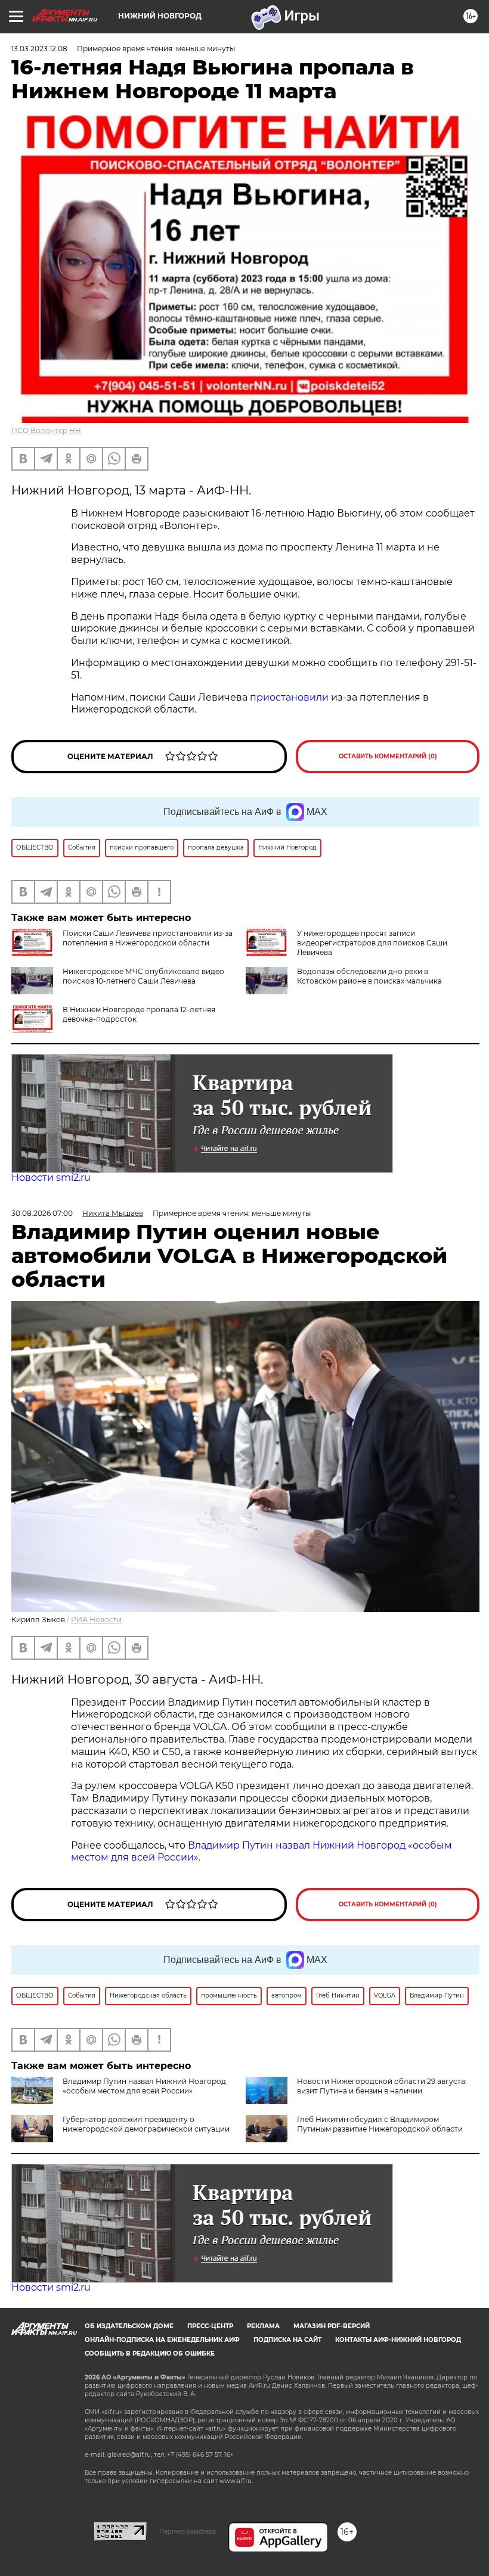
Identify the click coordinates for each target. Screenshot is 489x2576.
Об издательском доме (129, 2326)
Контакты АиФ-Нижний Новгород (398, 2340)
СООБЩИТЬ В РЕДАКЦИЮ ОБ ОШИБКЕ (150, 2353)
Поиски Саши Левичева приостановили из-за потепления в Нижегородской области (148, 938)
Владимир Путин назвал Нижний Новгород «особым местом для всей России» (144, 2086)
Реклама (263, 2326)
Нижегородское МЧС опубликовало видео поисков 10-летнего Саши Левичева (143, 976)
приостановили (289, 697)
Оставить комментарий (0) (388, 756)
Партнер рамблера (188, 2531)
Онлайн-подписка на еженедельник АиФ (162, 2340)
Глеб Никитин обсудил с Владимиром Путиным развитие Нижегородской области (380, 2124)
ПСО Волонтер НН (46, 430)
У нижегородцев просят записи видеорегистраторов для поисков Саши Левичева (372, 943)
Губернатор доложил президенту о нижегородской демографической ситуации (146, 2124)
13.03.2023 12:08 (39, 49)
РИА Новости (96, 1620)
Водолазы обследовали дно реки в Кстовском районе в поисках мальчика (369, 976)
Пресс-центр (210, 2326)
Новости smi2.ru (51, 1177)
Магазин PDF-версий (332, 2326)
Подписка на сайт (287, 2340)
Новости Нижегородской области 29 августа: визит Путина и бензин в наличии (382, 2086)
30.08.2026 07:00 (42, 1213)
